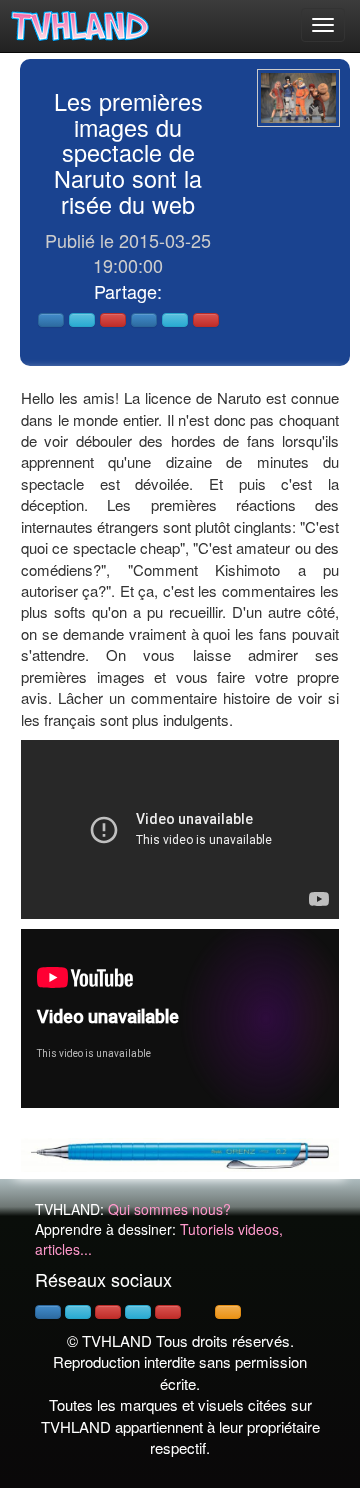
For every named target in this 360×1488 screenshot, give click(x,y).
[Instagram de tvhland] (138, 1312)
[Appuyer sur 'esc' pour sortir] (298, 98)
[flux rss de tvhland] (228, 1312)
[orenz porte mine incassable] (180, 1153)
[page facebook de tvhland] (48, 1312)
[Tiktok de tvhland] (198, 1312)
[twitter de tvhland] (78, 1312)
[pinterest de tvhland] (108, 1312)
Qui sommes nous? (169, 1209)
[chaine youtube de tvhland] (168, 1312)
